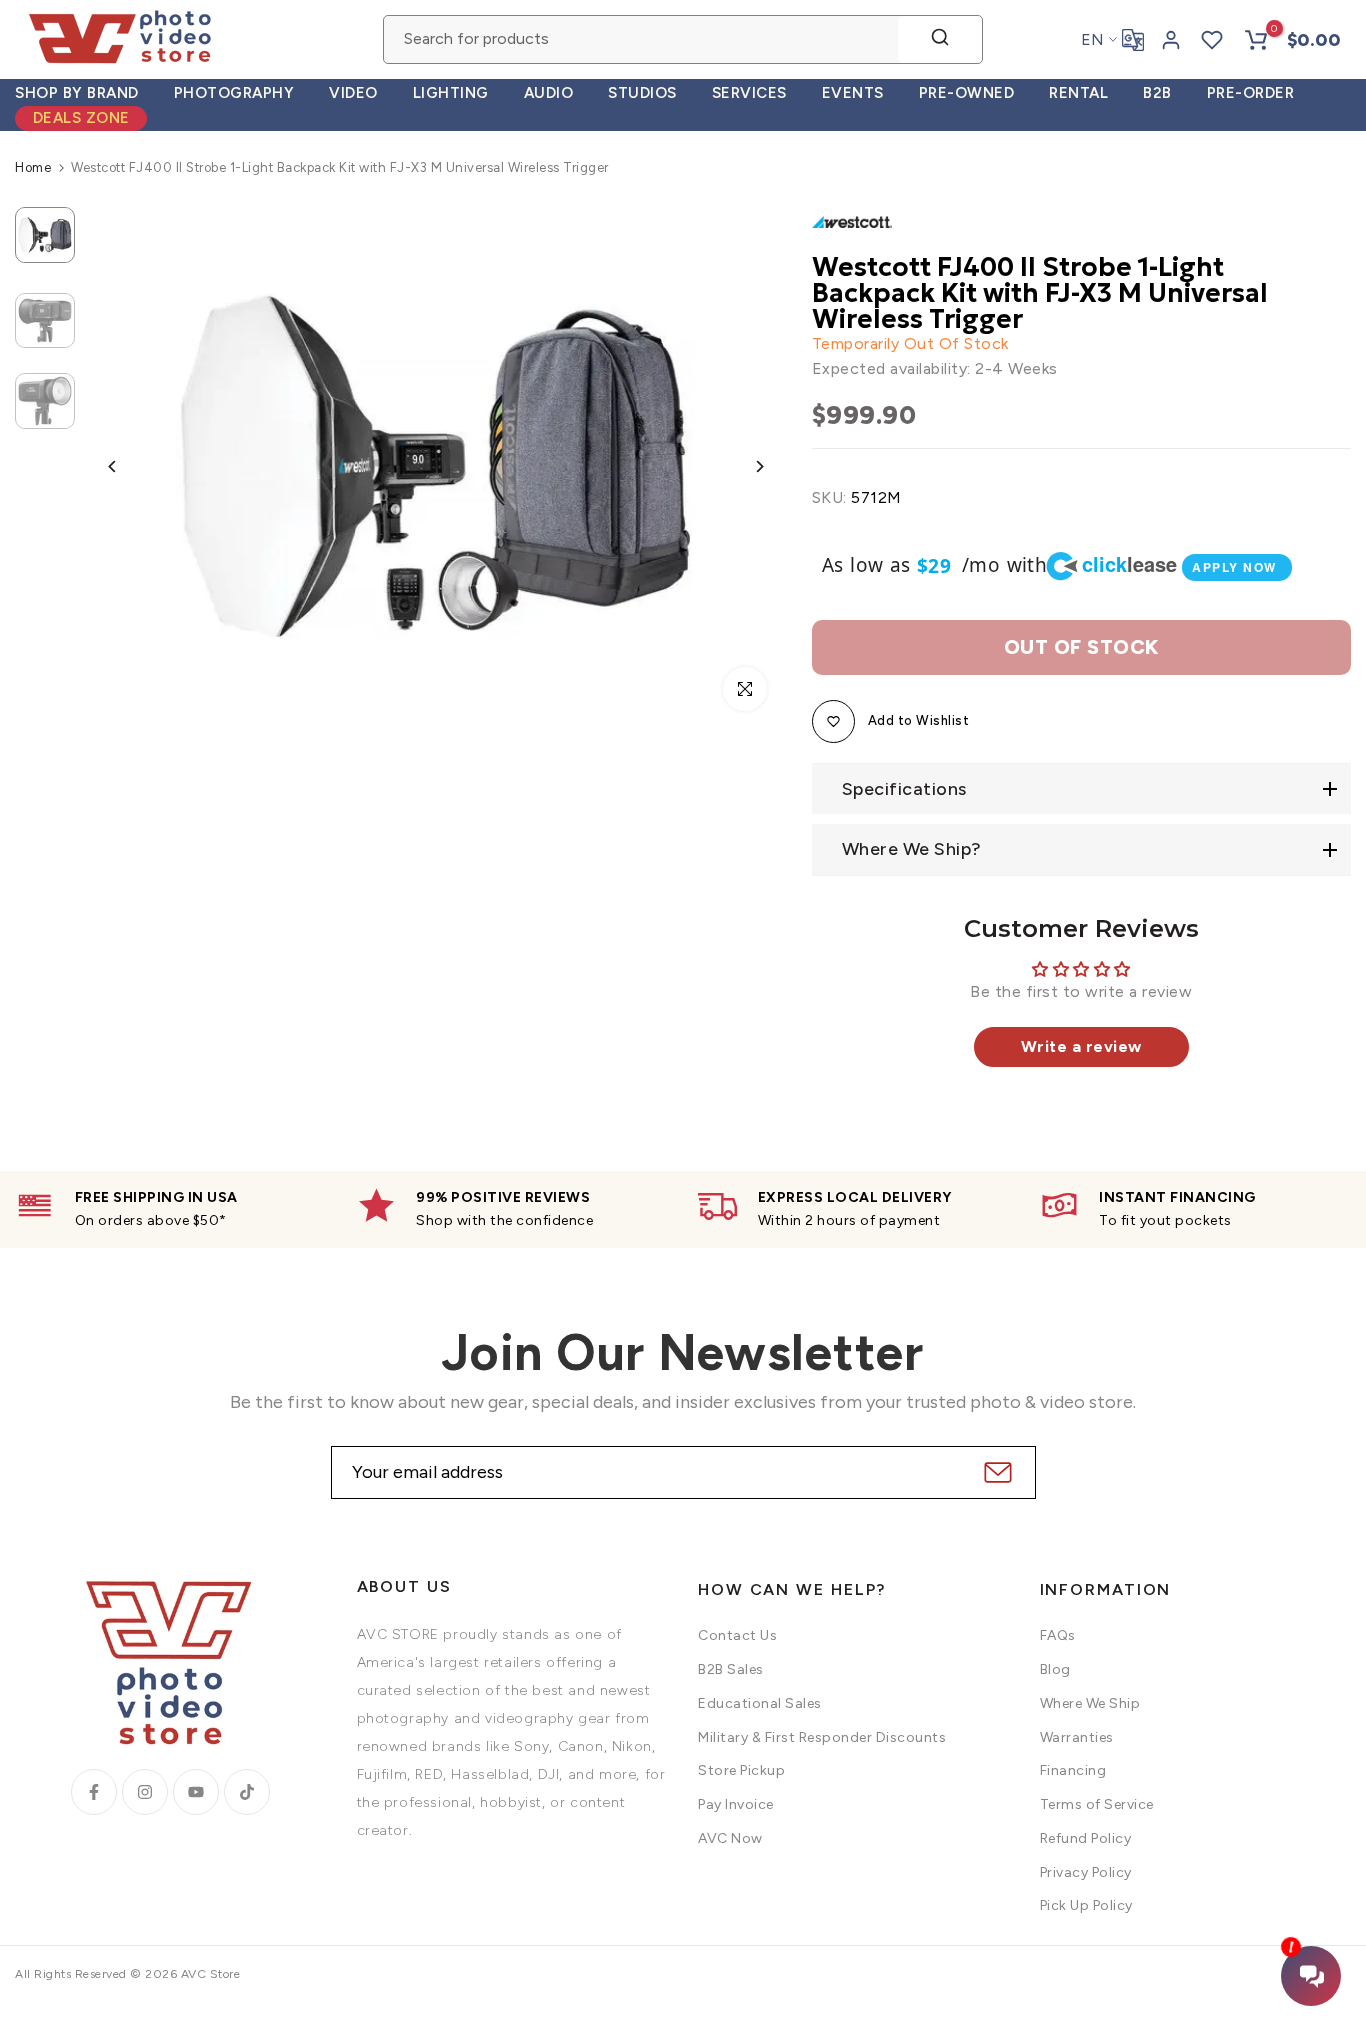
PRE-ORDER (1251, 93)
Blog (1055, 1669)
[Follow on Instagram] (145, 1792)
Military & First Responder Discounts (822, 1737)
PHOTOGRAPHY (234, 93)
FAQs (1058, 1635)
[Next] (744, 466)
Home (33, 167)
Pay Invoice (736, 1804)
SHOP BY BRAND (77, 93)
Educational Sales (760, 1703)
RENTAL (1078, 93)
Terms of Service (1097, 1804)
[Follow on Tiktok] (247, 1792)
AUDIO (549, 93)
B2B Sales (731, 1669)
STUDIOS (642, 93)
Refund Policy (1086, 1838)
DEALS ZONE (81, 118)
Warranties (1077, 1737)
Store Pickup (741, 1770)
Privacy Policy (1086, 1872)
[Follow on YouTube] (196, 1792)
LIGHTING (451, 93)
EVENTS (853, 93)
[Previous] (127, 466)
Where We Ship (1090, 1703)
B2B (1157, 93)
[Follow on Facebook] (94, 1792)
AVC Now (730, 1838)
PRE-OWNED (967, 93)
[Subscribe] (995, 1472)
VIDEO (353, 93)
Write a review (1081, 1046)
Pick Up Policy (1086, 1905)
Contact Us (737, 1635)
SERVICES (749, 93)
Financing (1073, 1770)
